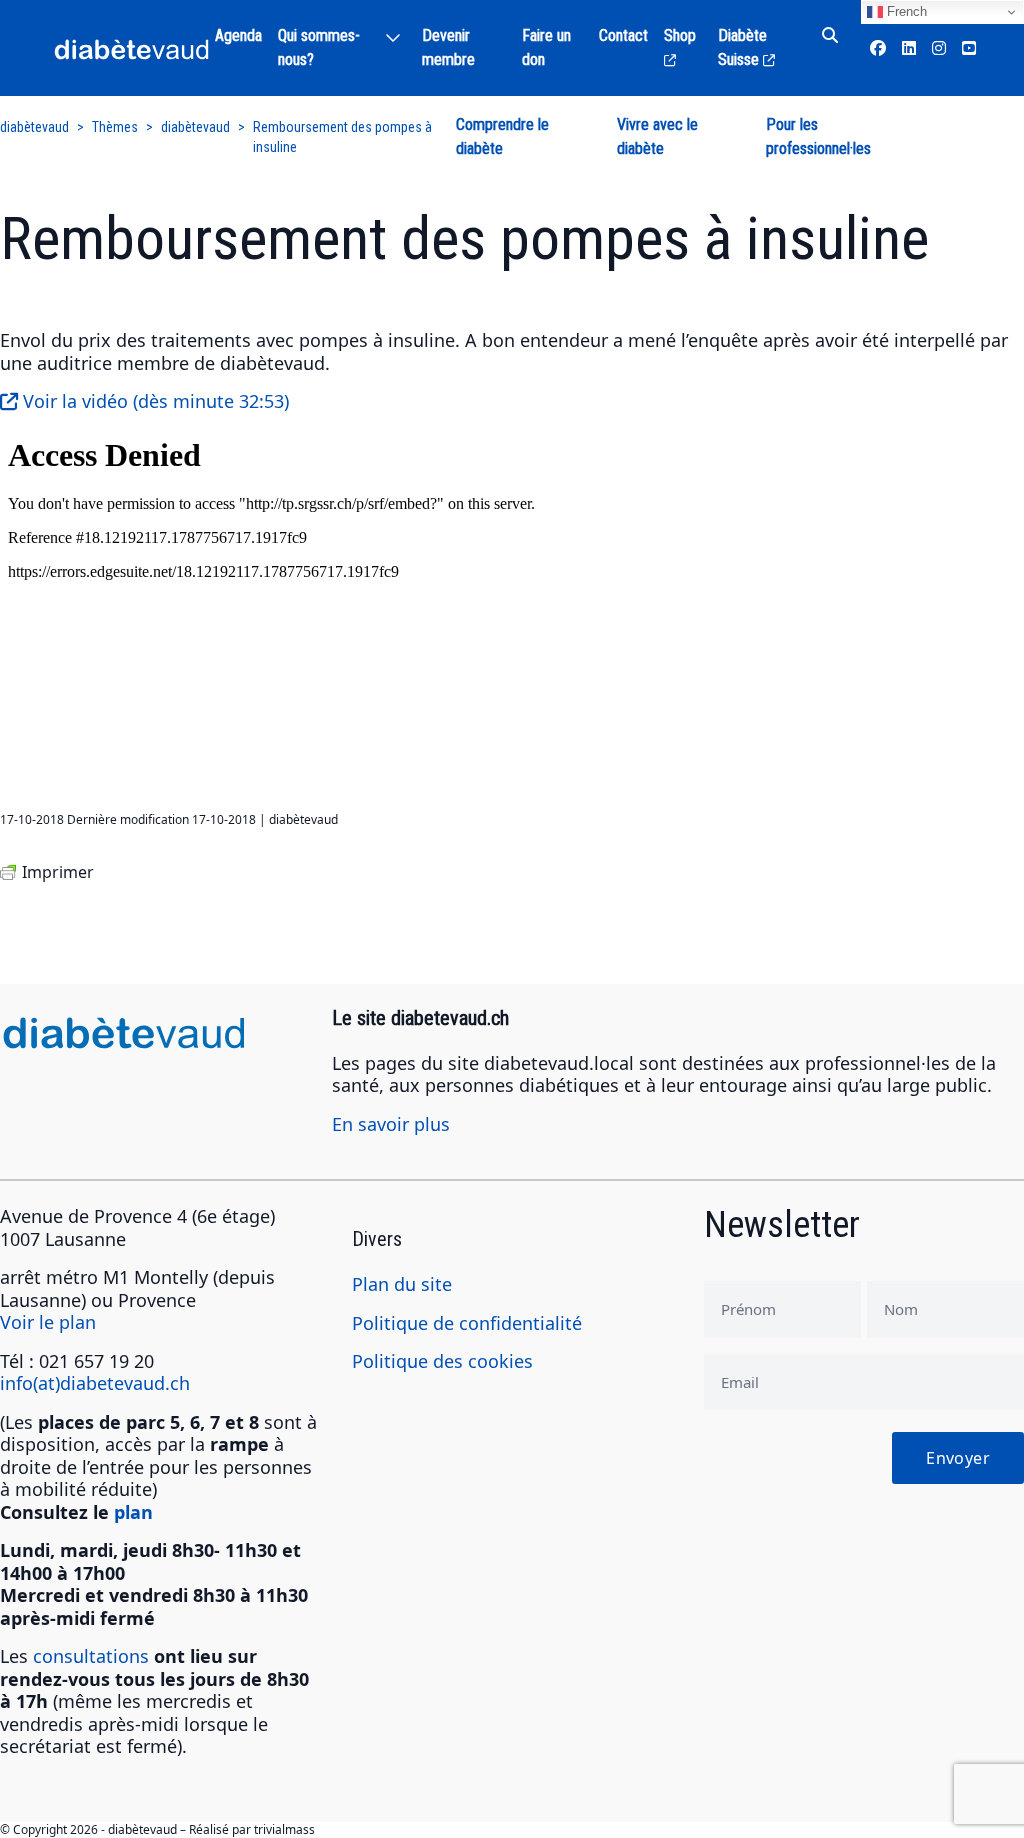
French (905, 11)
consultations (91, 1656)
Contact (623, 35)
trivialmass (284, 1829)
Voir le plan (48, 1322)
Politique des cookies (442, 1361)
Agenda (238, 35)
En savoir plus (391, 1124)
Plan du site (402, 1284)
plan (133, 1512)
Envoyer (958, 1458)
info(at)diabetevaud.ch (95, 1383)
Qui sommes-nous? (319, 47)
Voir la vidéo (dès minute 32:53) (153, 401)
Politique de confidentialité (467, 1323)
